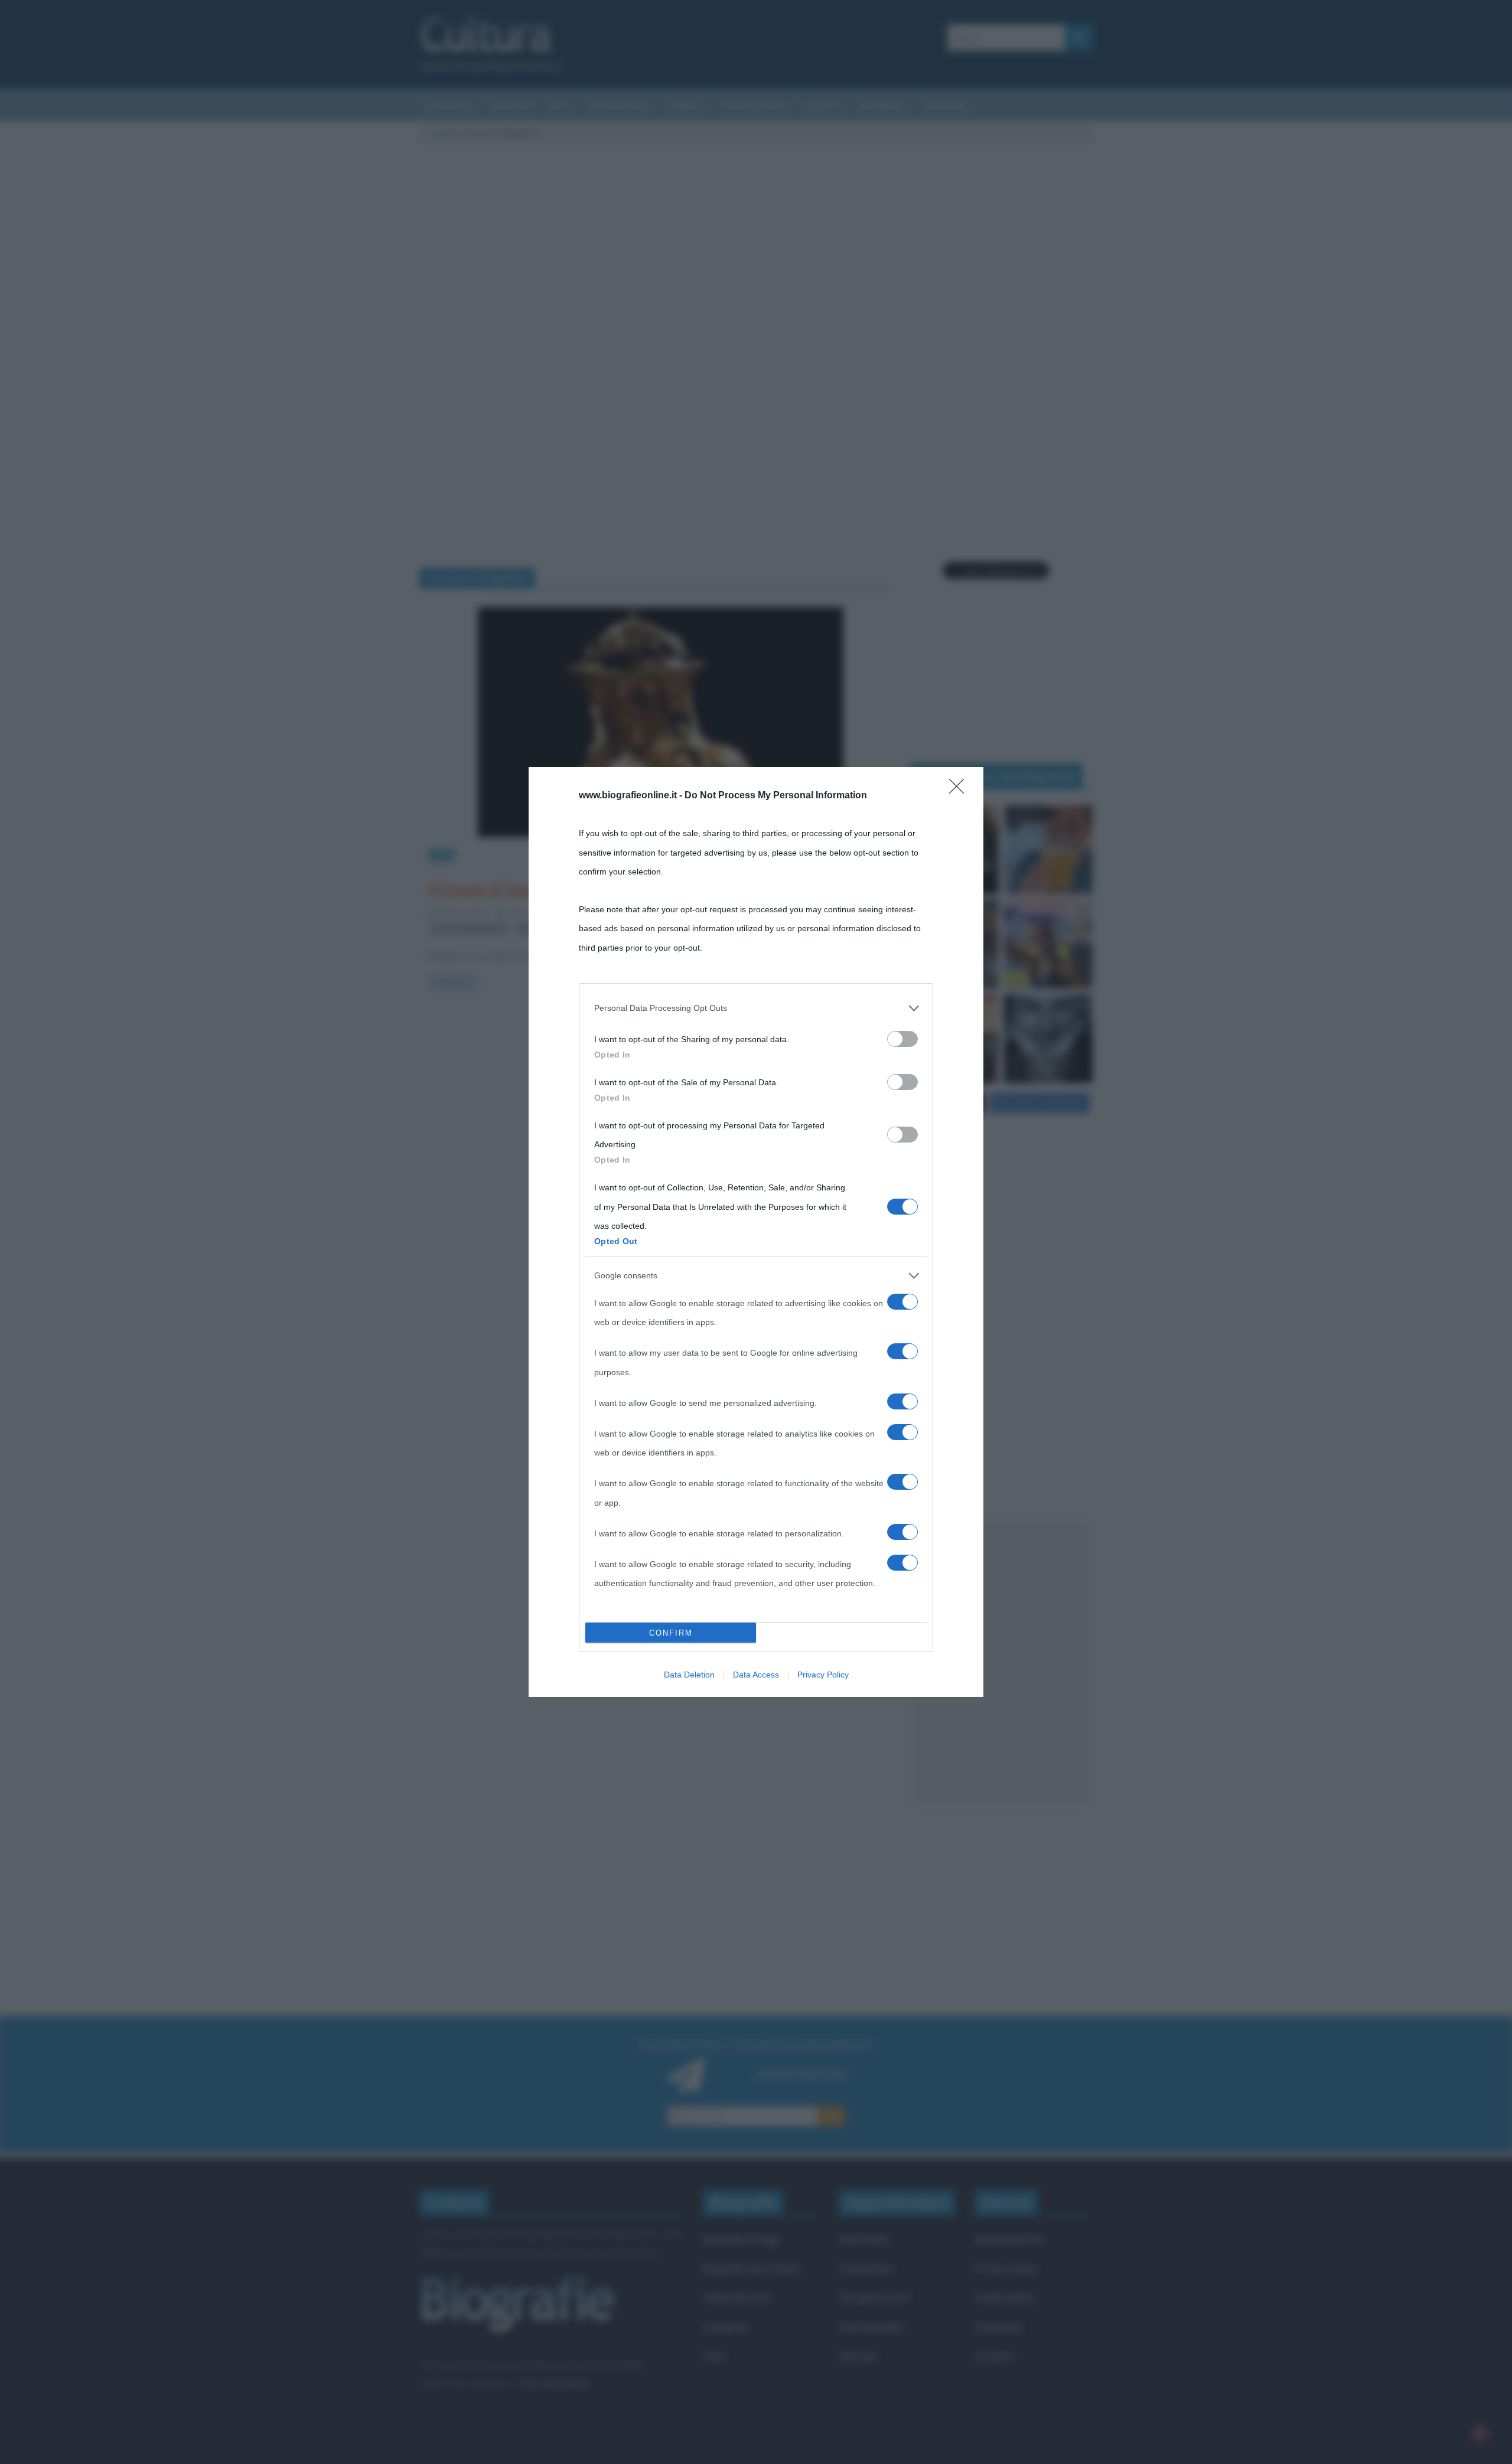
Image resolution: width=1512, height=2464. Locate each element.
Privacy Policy (823, 1675)
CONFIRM (671, 1633)
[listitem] (756, 1008)
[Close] (960, 790)
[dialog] (756, 1232)
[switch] (902, 1039)
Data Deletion (689, 1675)
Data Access (756, 1675)
